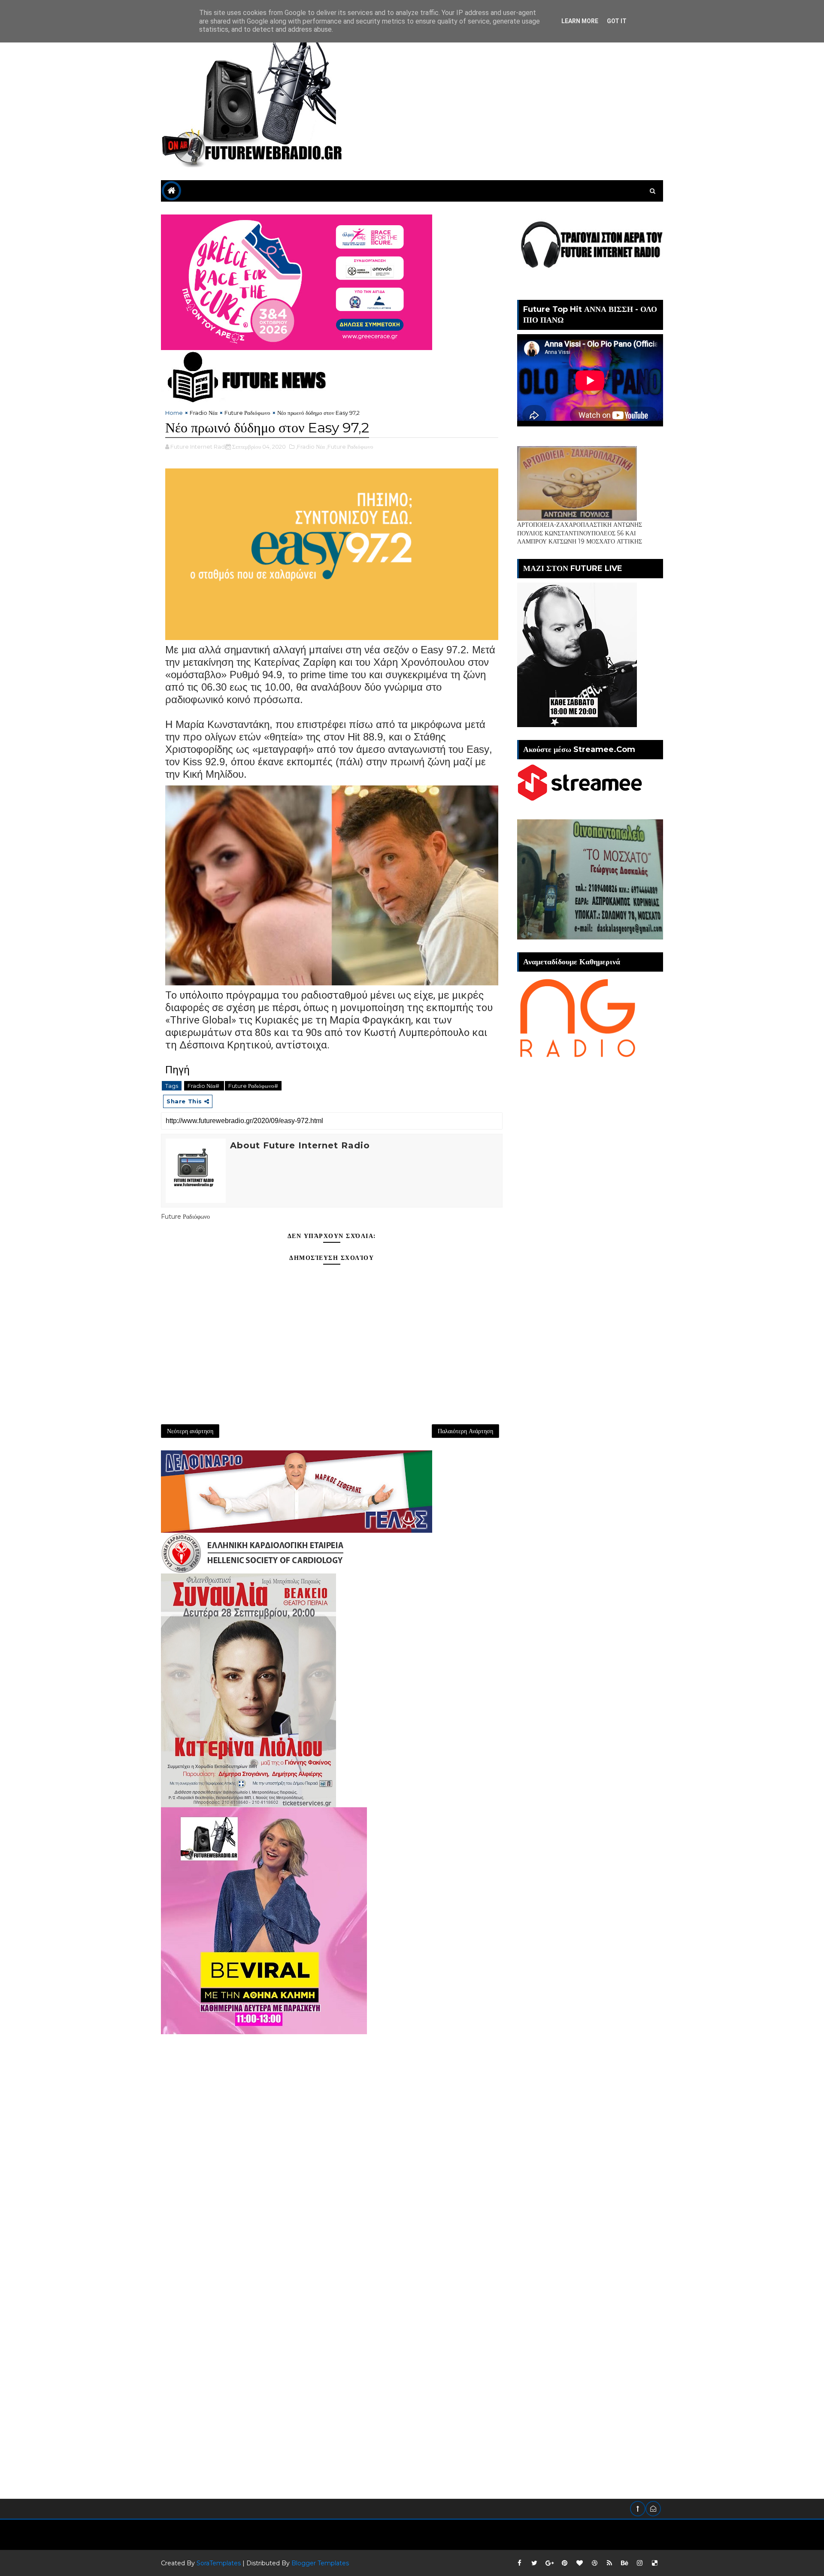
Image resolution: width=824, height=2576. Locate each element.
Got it (617, 21)
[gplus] (549, 2563)
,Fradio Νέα (310, 447)
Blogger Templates (320, 2563)
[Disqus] (332, 2141)
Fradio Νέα (204, 413)
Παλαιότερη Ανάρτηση (465, 1431)
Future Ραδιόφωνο (247, 413)
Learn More (580, 21)
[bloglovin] (579, 2563)
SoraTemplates (219, 2563)
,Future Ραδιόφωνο (350, 447)
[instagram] (639, 2563)
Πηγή (177, 1070)
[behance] (624, 2563)
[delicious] (654, 2563)
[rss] (609, 2563)
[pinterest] (564, 2563)
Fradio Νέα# (204, 1086)
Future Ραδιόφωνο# (253, 1086)
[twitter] (534, 2563)
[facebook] (519, 2563)
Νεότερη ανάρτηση (190, 1431)
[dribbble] (594, 2563)
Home (174, 413)
